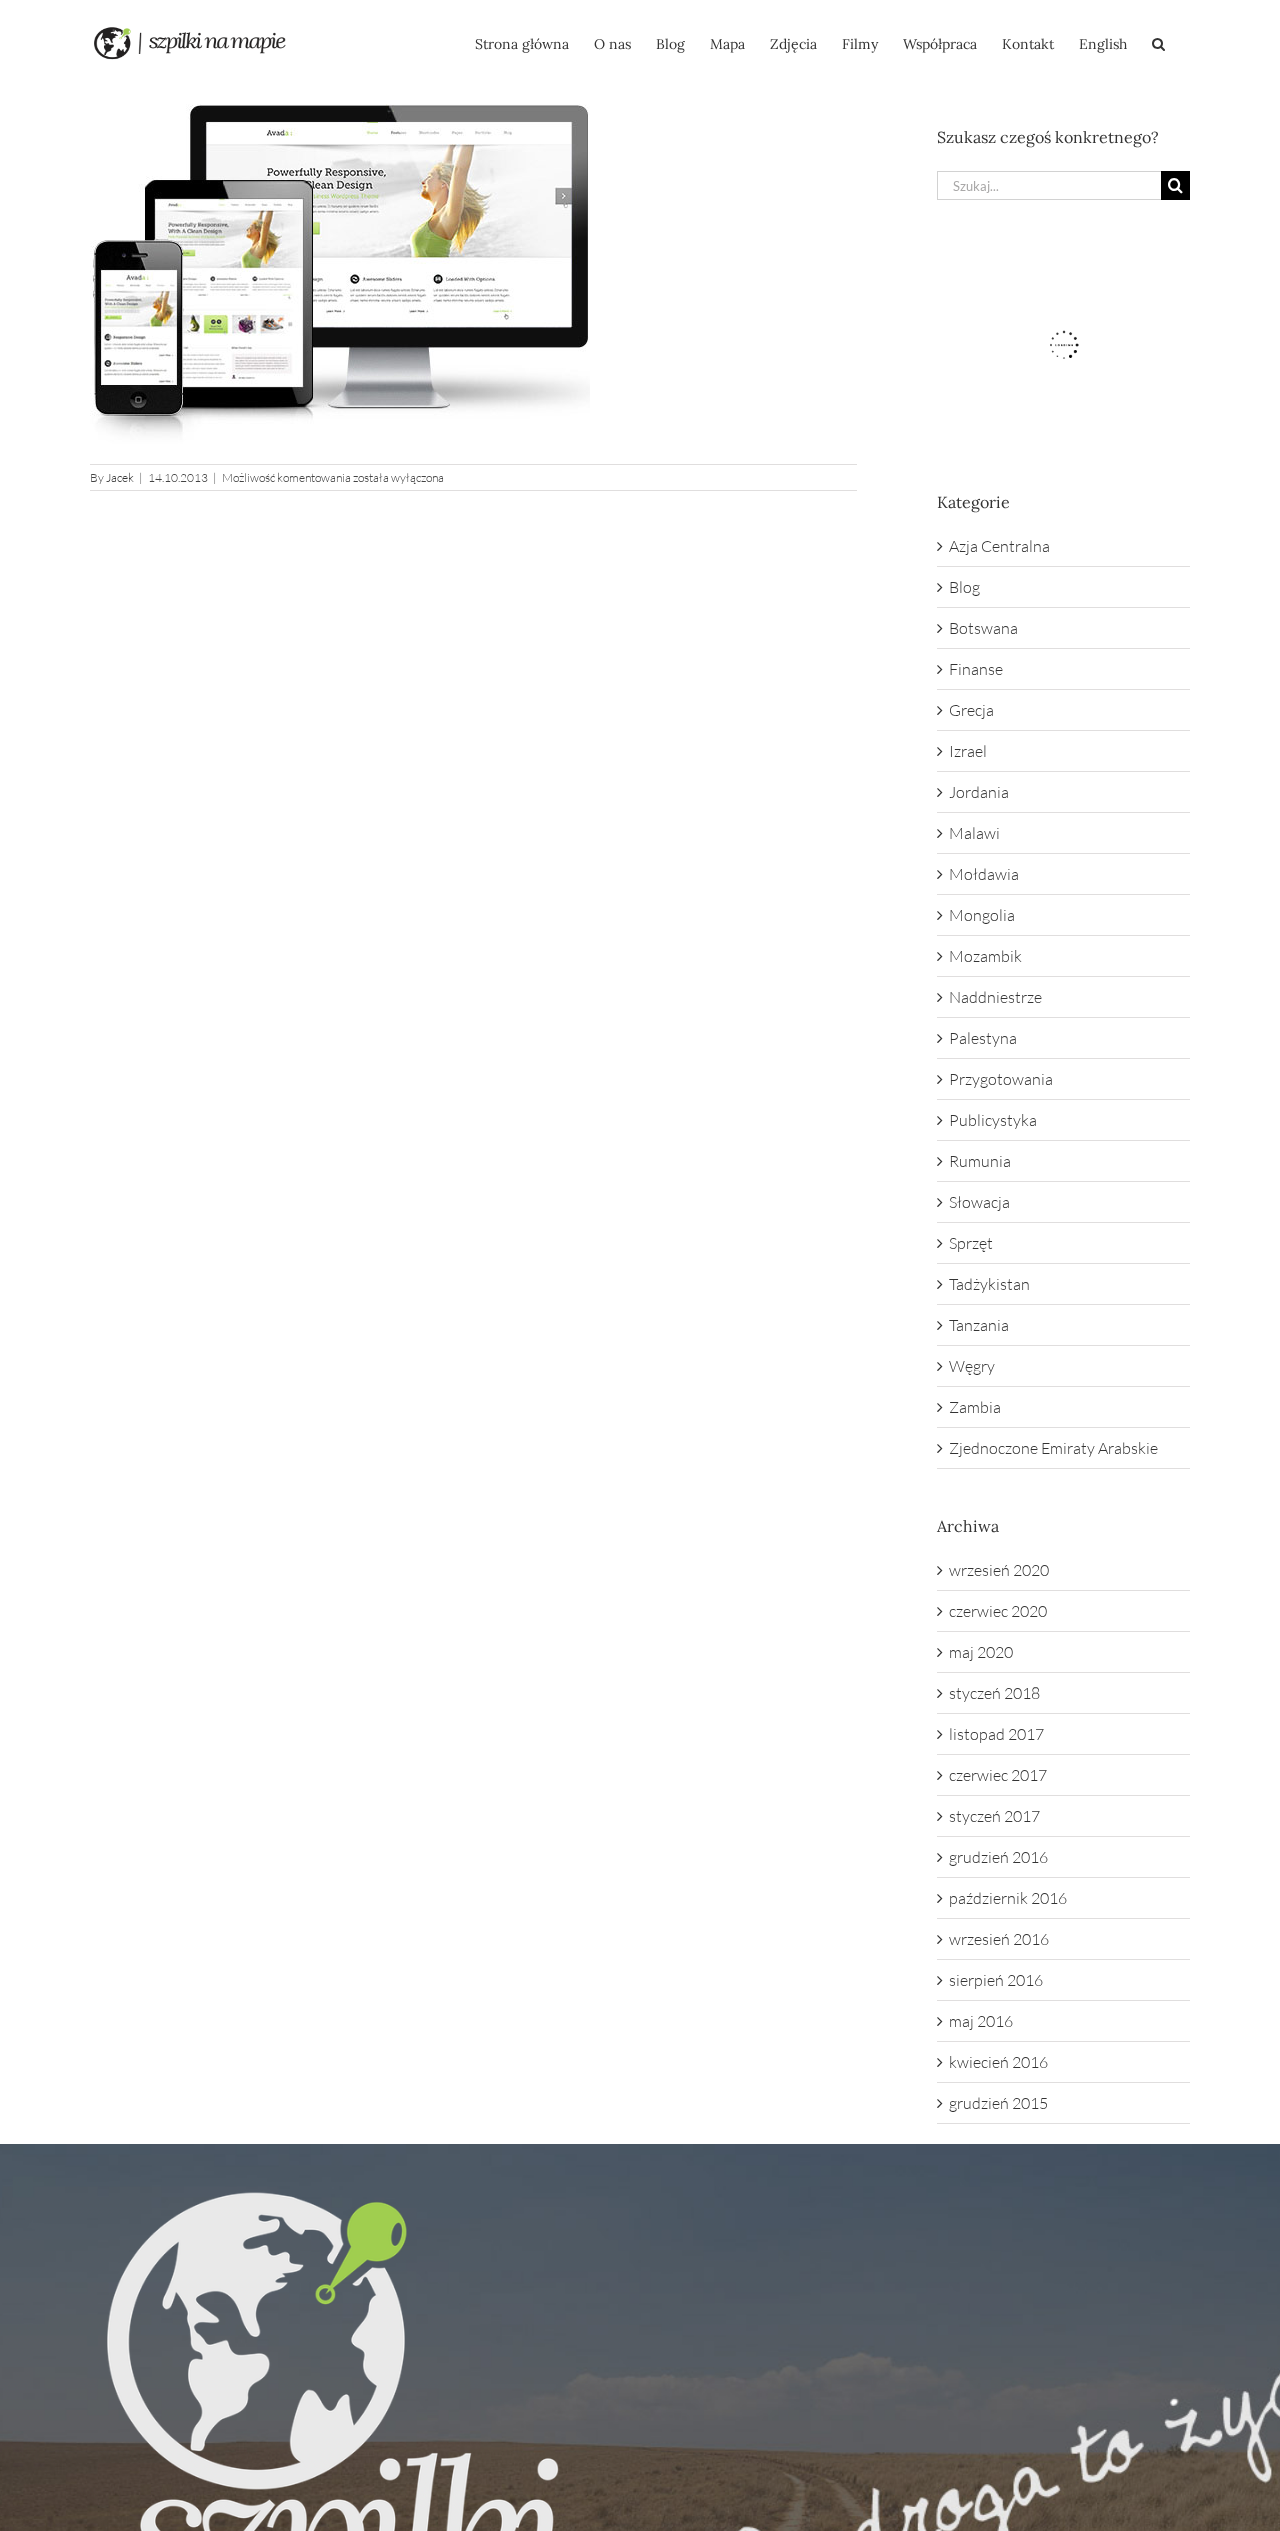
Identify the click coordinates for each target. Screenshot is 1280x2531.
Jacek (120, 477)
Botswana (983, 628)
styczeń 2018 (994, 1693)
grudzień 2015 (998, 2103)
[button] (1158, 42)
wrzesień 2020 (999, 1570)
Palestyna (983, 1038)
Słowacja (979, 1202)
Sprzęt (971, 1243)
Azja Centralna (999, 546)
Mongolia (982, 915)
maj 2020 (981, 1652)
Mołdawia (984, 874)
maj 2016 (981, 2021)
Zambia (975, 1407)
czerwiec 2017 (998, 1775)
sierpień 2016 (996, 1980)
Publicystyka (993, 1120)
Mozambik (985, 956)
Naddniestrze (995, 997)
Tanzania (979, 1325)
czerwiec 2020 (998, 1611)
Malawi (974, 833)
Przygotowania (1001, 1079)
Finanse (976, 669)
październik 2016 (1008, 1898)
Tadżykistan (989, 1284)
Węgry (972, 1366)
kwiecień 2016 (998, 2062)
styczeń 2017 (994, 1816)
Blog (964, 587)
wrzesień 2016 (999, 1939)
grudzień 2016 (998, 1857)
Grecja (971, 710)
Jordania (979, 792)
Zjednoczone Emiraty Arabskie (1053, 1448)
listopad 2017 (996, 1734)
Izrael (968, 751)
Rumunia (980, 1161)
